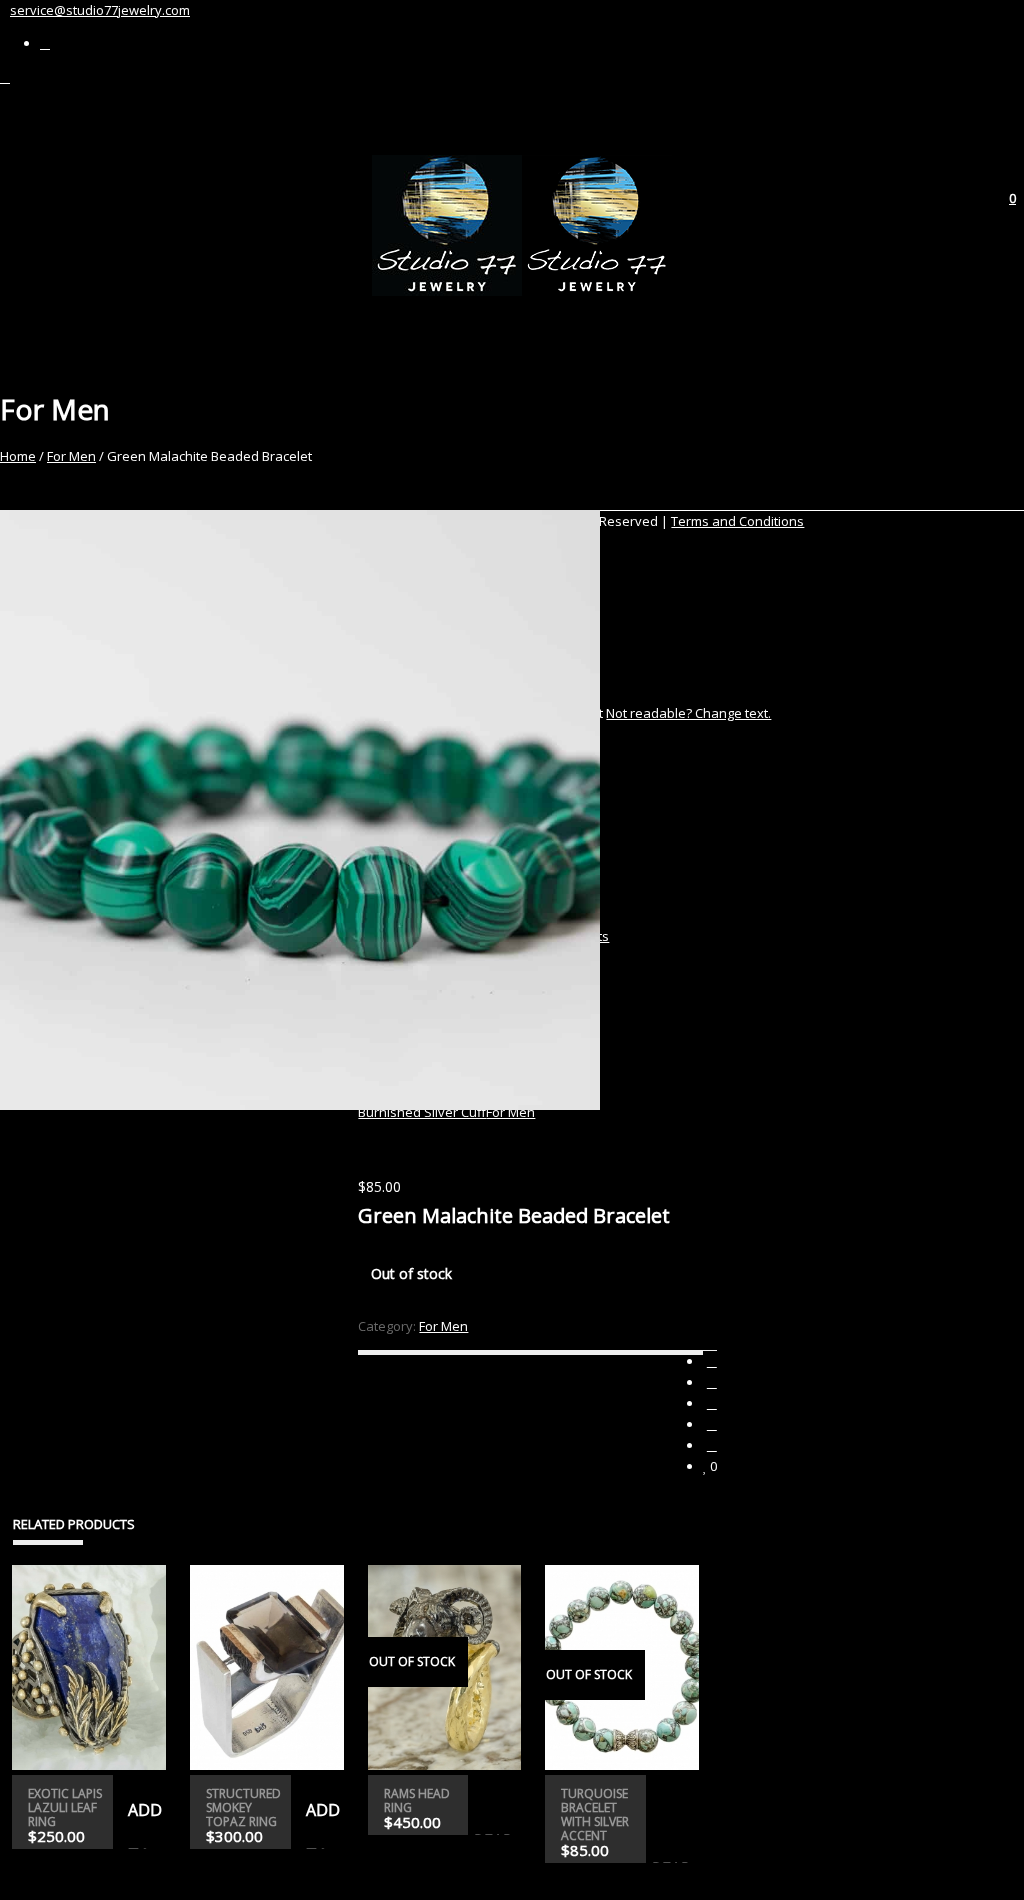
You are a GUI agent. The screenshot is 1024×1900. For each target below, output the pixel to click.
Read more (495, 1832)
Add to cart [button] (141, 1824)
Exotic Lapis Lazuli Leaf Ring (65, 1807)
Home (18, 456)
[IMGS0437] (179, 810)
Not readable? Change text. (688, 713)
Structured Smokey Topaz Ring (243, 1807)
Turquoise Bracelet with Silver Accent (595, 1814)
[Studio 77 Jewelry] (522, 291)
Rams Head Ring (417, 1800)
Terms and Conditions (737, 521)
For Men (71, 456)
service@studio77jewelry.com (100, 10)
